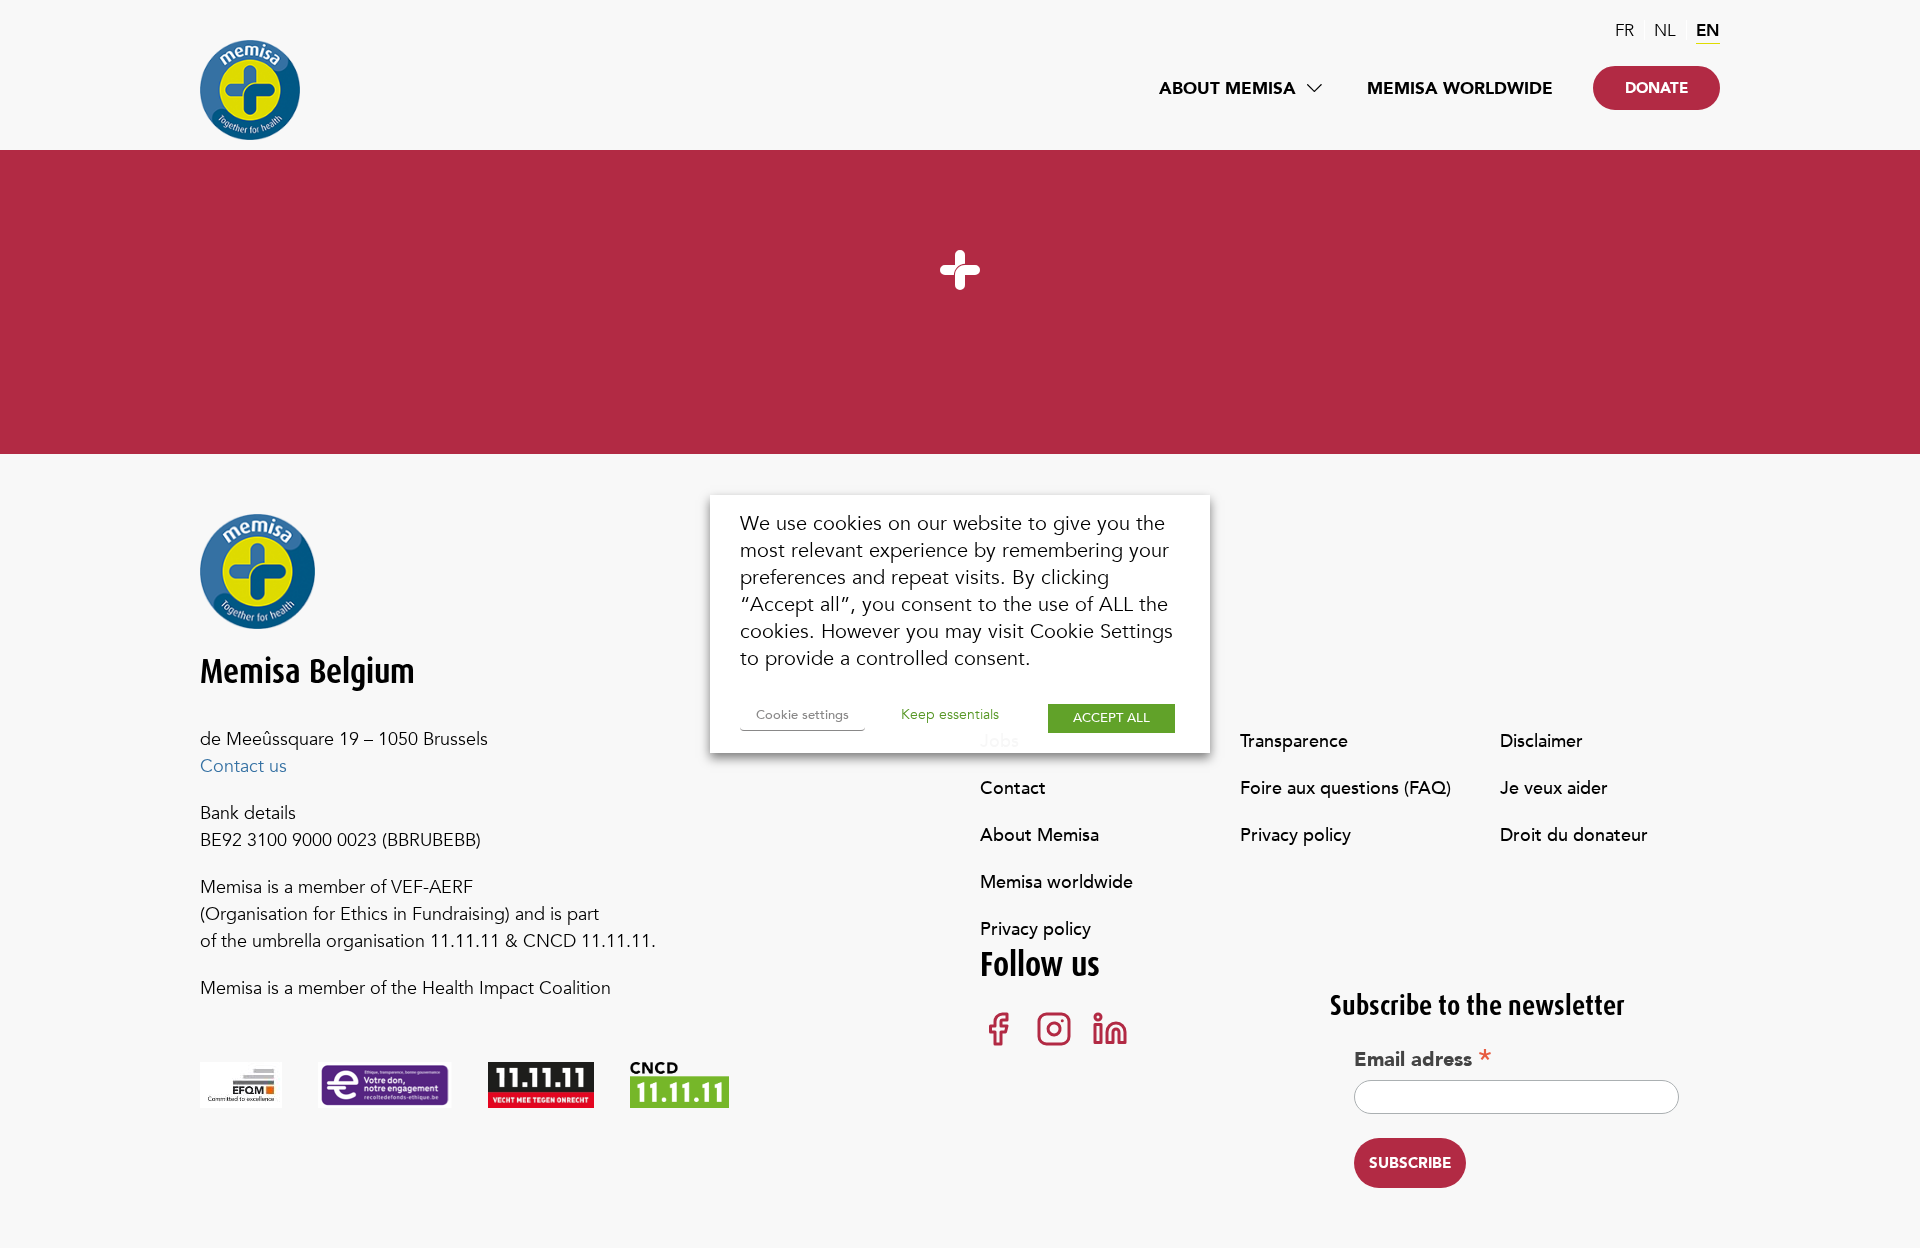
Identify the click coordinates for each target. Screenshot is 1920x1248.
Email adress (1423, 1059)
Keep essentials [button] (950, 714)
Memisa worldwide (1460, 88)
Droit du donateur (1574, 835)
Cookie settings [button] (802, 715)
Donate (1656, 88)
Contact (1013, 788)
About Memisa (1227, 88)
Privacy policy (1035, 929)
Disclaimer (1541, 741)
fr (1624, 30)
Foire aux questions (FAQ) (1345, 788)
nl (1665, 30)
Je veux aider (1554, 788)
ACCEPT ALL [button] (1111, 718)
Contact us (243, 766)
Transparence (1294, 741)
